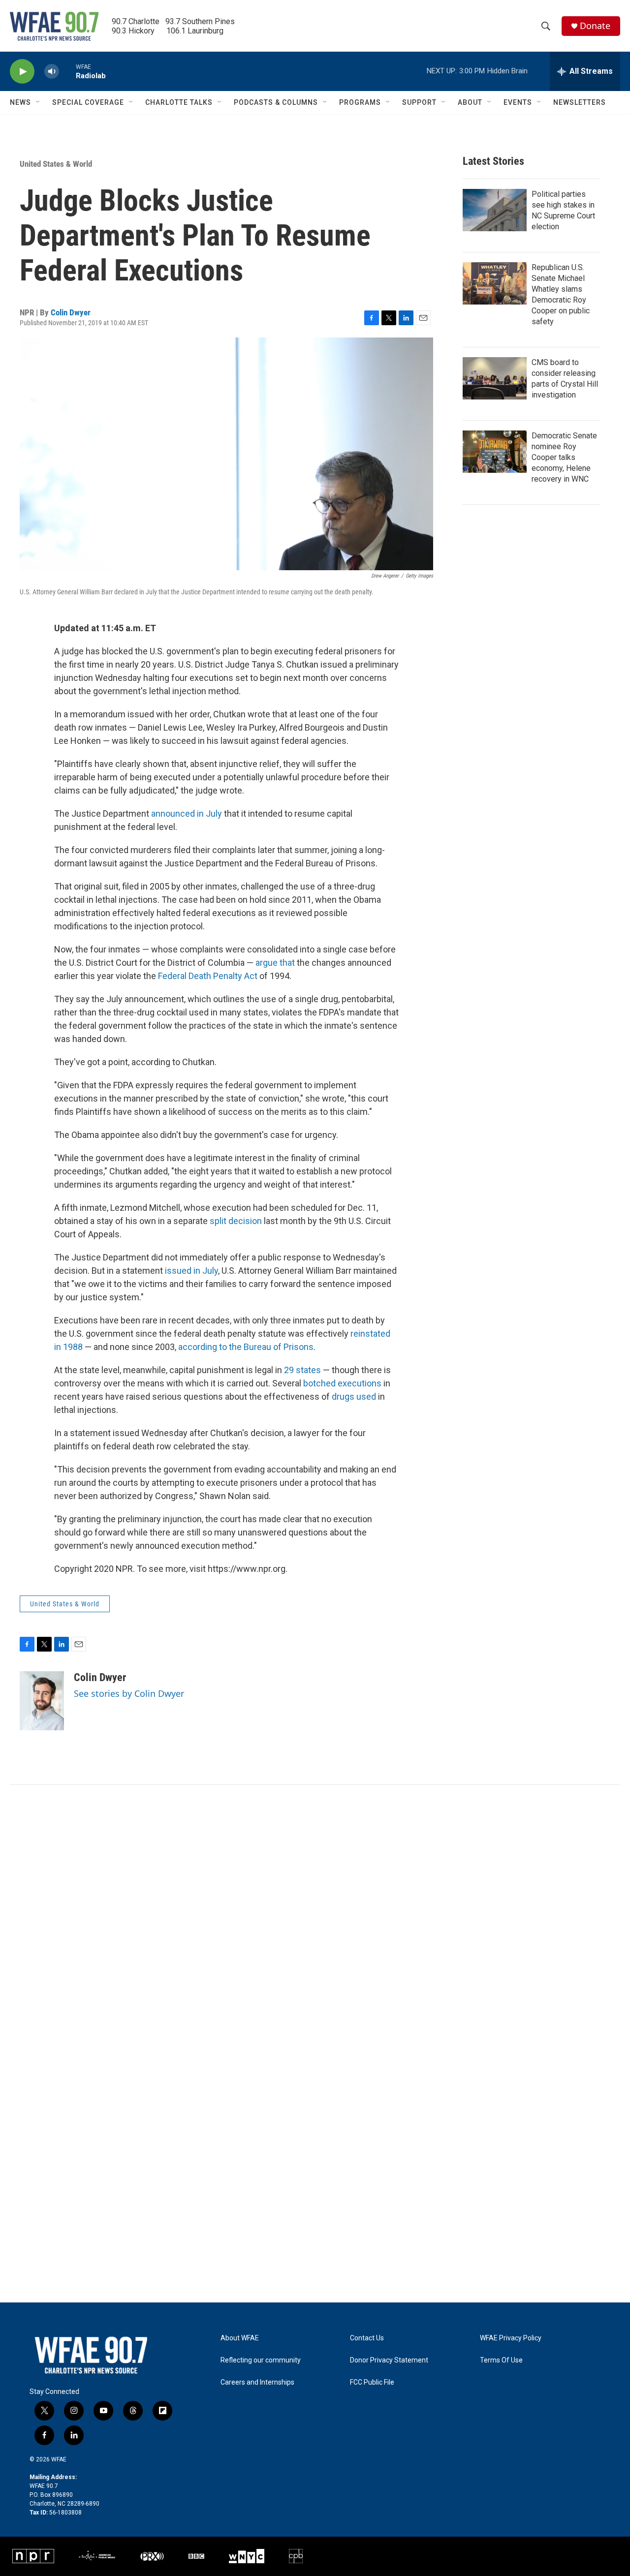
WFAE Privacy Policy (511, 2338)
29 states (302, 1370)
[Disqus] (315, 1918)
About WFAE (240, 2338)
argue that (275, 963)
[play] (22, 72)
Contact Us (367, 2338)
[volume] (52, 72)
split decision (236, 1221)
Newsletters (580, 102)
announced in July (187, 813)
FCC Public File (372, 2382)
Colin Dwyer (71, 312)
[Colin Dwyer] (42, 1701)
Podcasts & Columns (276, 102)
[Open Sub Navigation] (38, 102)
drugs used (354, 1396)
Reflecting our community (261, 2360)
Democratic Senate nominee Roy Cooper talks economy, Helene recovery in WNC (564, 457)
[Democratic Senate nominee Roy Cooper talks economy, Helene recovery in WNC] (495, 452)
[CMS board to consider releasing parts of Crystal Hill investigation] (495, 378)
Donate (595, 26)
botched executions (342, 1383)
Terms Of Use (501, 2360)
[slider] (67, 71)
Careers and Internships (257, 2382)
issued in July (191, 1271)
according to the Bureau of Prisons (246, 1347)
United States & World (56, 164)
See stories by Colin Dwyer (129, 1693)
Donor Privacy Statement (389, 2360)
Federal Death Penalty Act (208, 976)
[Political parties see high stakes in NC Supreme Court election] (495, 210)
